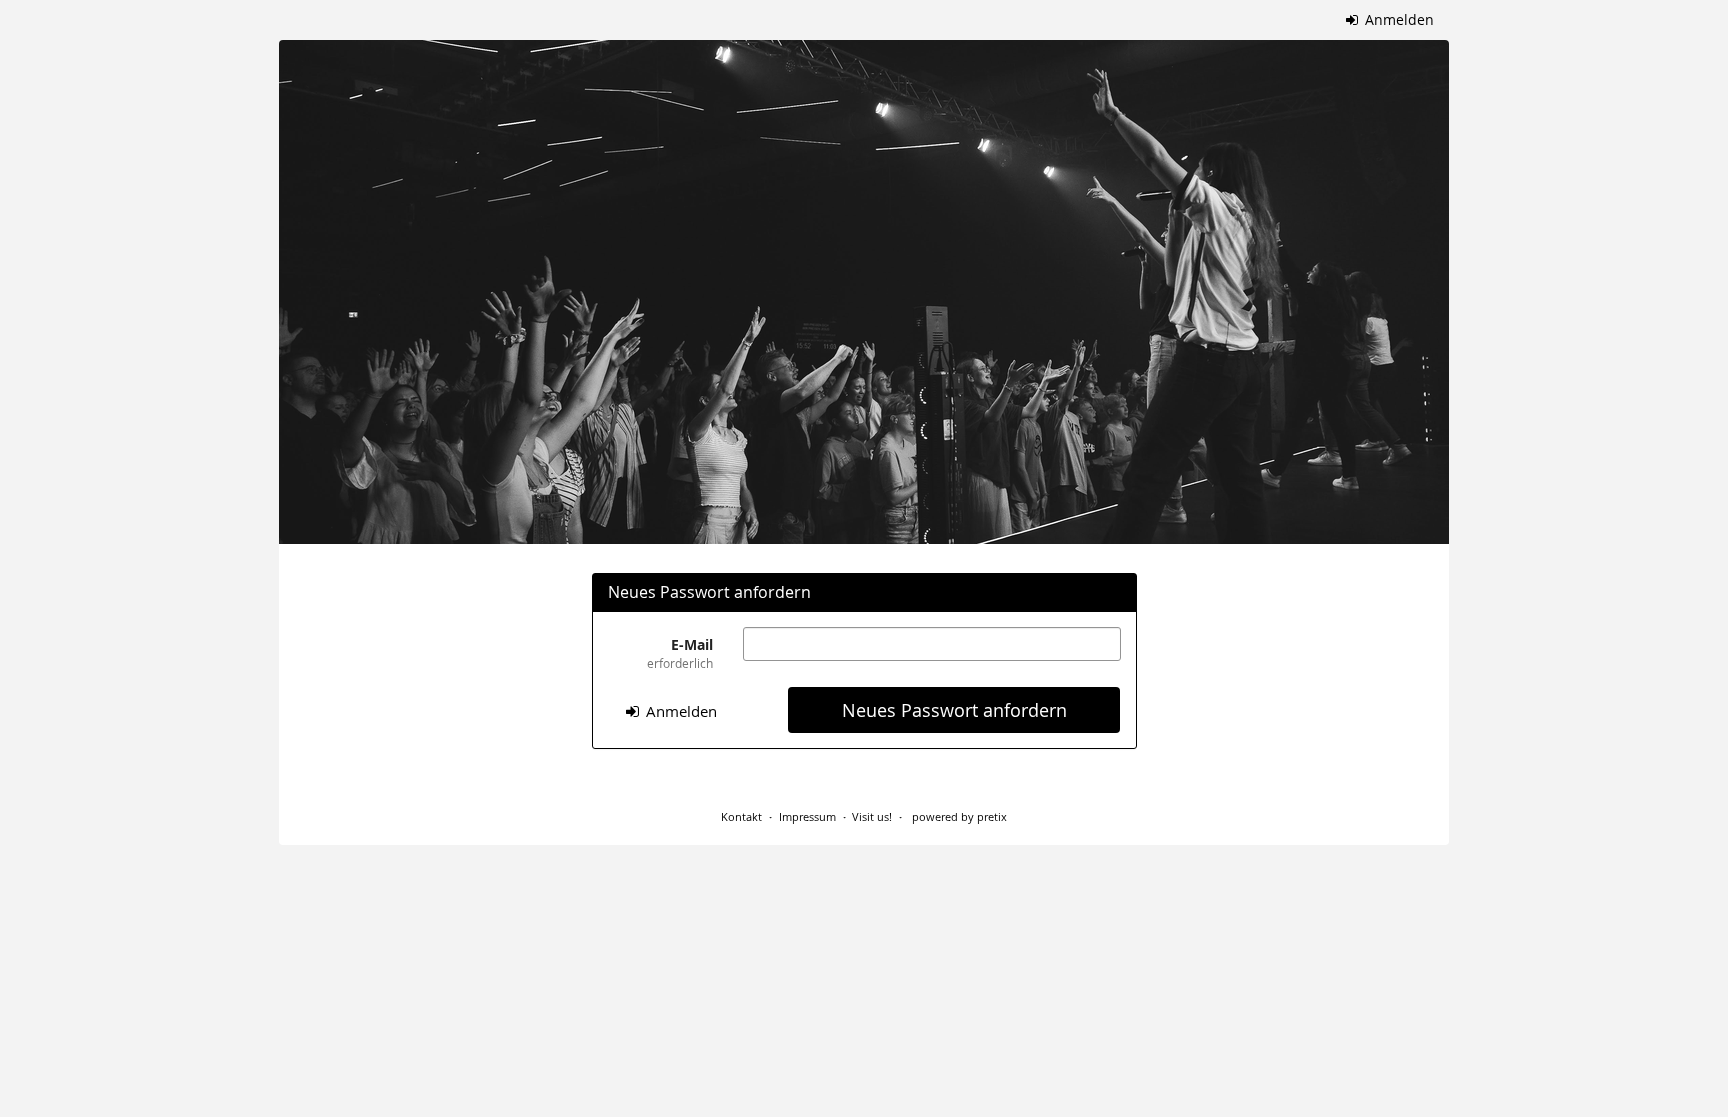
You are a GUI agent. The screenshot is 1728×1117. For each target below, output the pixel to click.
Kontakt (741, 816)
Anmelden (1397, 19)
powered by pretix (959, 816)
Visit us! (872, 816)
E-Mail (680, 653)
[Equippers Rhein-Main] (864, 292)
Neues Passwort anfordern (954, 710)
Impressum (807, 816)
